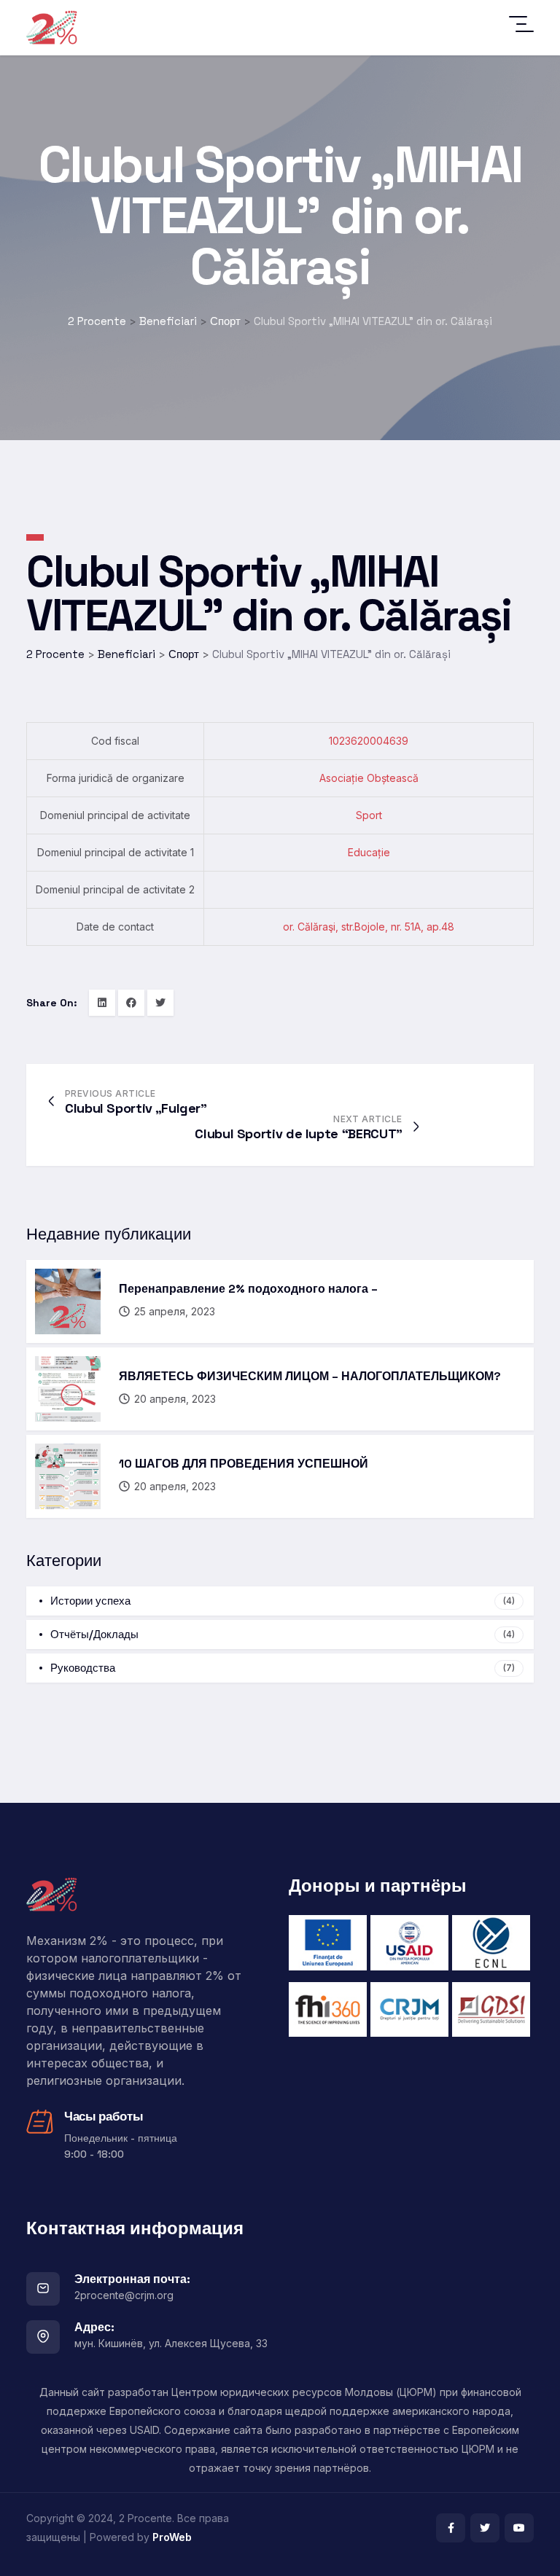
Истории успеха (283, 1601)
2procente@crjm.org (124, 2295)
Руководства (283, 1668)
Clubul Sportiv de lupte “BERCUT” (298, 1134)
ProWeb (172, 2537)
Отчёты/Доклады (283, 1634)
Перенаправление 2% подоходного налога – (248, 1289)
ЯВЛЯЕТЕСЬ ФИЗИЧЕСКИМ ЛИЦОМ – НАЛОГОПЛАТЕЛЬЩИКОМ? (310, 1376)
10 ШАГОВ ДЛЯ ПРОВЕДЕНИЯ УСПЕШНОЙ (244, 1464)
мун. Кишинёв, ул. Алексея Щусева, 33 (171, 2343)
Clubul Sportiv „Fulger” (136, 1108)
